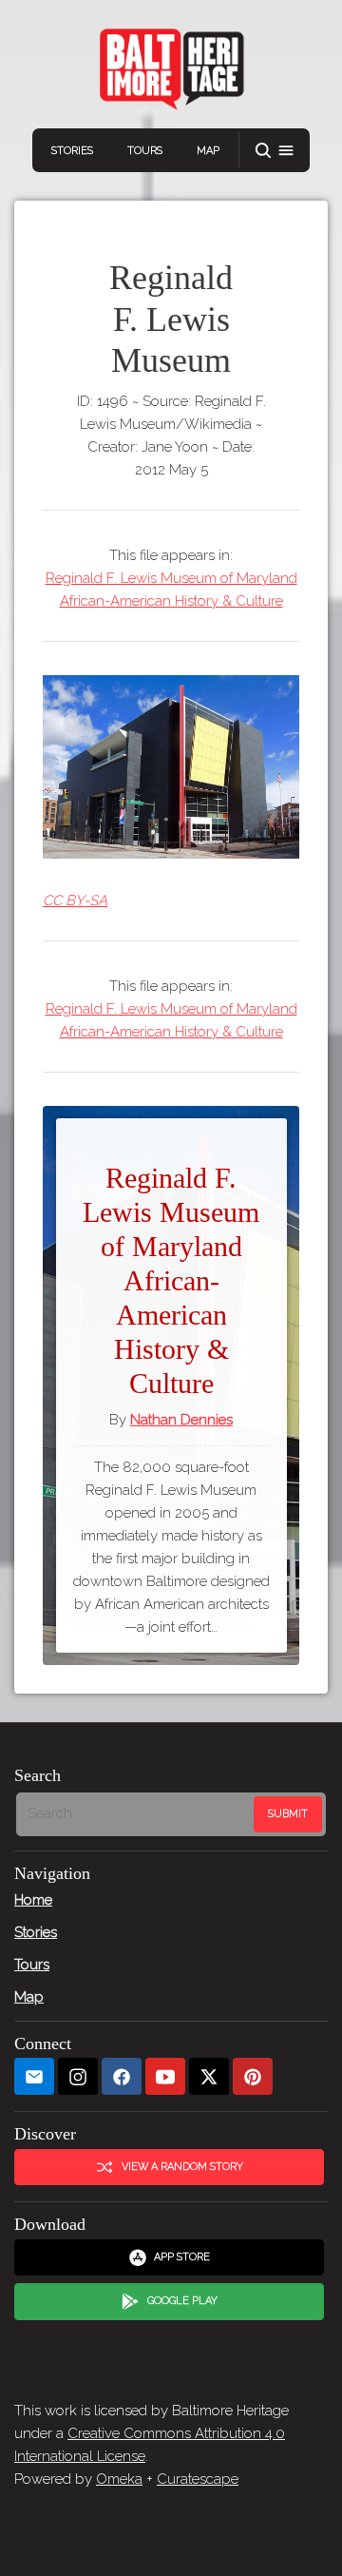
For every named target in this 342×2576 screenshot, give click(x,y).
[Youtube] (165, 2076)
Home (33, 1900)
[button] (275, 151)
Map (208, 151)
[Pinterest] (253, 2076)
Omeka (119, 2479)
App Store (182, 2257)
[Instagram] (78, 2076)
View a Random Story (182, 2167)
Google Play (182, 2301)
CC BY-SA (75, 901)
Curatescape (198, 2479)
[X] (209, 2076)
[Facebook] (122, 2076)
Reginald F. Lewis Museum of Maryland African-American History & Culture (171, 590)
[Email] (34, 2076)
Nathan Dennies (181, 1420)
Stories (72, 151)
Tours (145, 151)
